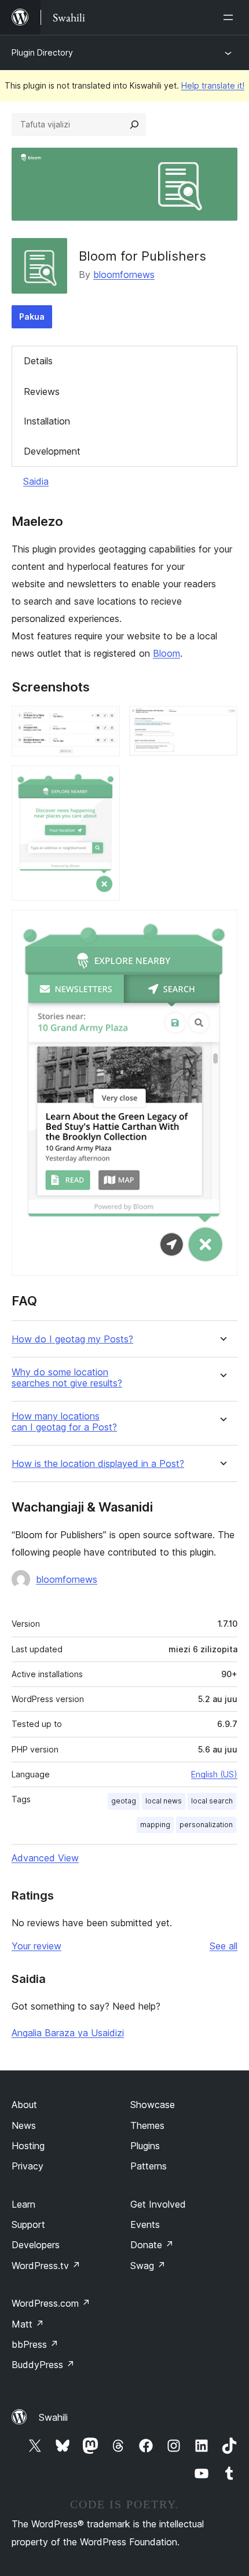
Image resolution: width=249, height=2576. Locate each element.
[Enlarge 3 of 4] (104, 781)
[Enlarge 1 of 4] (104, 722)
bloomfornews (124, 275)
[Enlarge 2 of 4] (222, 722)
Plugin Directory (42, 52)
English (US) (214, 1774)
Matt (28, 2324)
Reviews (42, 391)
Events (145, 2224)
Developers (36, 2245)
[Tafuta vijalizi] (134, 125)
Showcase (153, 2105)
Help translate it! (213, 85)
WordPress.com (51, 2303)
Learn (23, 2204)
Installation (47, 421)
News (24, 2125)
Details (38, 361)
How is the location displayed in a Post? (98, 1464)
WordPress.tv (46, 2266)
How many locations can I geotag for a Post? (64, 1422)
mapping (155, 1825)
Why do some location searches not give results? (67, 1378)
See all (224, 1946)
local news (164, 1801)
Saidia (36, 481)
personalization (206, 1825)
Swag (148, 2266)
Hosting (28, 2146)
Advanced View (45, 1858)
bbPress (35, 2344)
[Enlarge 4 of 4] (222, 925)
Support (28, 2224)
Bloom (166, 653)
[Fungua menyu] (230, 17)
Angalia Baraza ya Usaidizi (68, 2033)
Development (52, 451)
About (24, 2105)
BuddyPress (43, 2365)
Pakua (32, 316)
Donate (152, 2245)
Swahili (53, 2417)
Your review (36, 1946)
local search (212, 1801)
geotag (124, 1801)
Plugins (145, 2146)
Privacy (28, 2166)
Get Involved (158, 2204)
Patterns (149, 2166)
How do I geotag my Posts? (72, 1339)
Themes (147, 2125)
